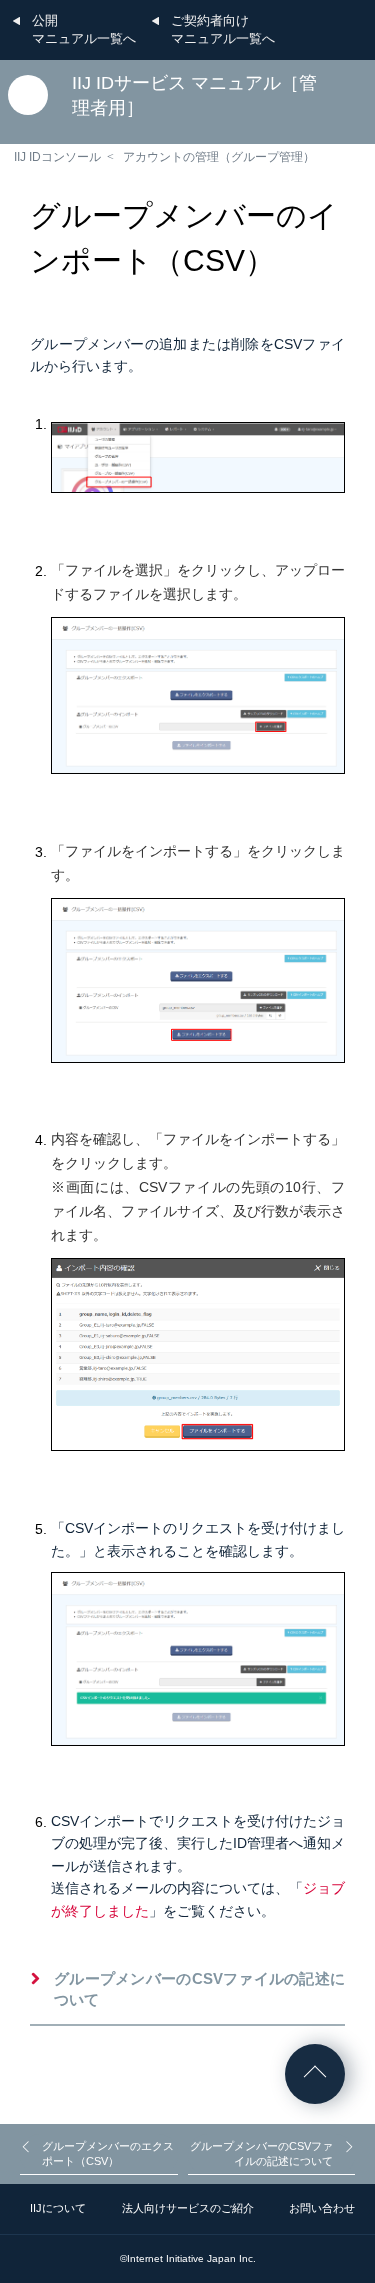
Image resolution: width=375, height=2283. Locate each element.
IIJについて (58, 2208)
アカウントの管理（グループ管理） (219, 157)
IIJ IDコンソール (57, 157)
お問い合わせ (322, 2208)
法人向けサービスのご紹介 (188, 2208)
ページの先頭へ (315, 2074)
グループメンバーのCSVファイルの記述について (199, 1989)
